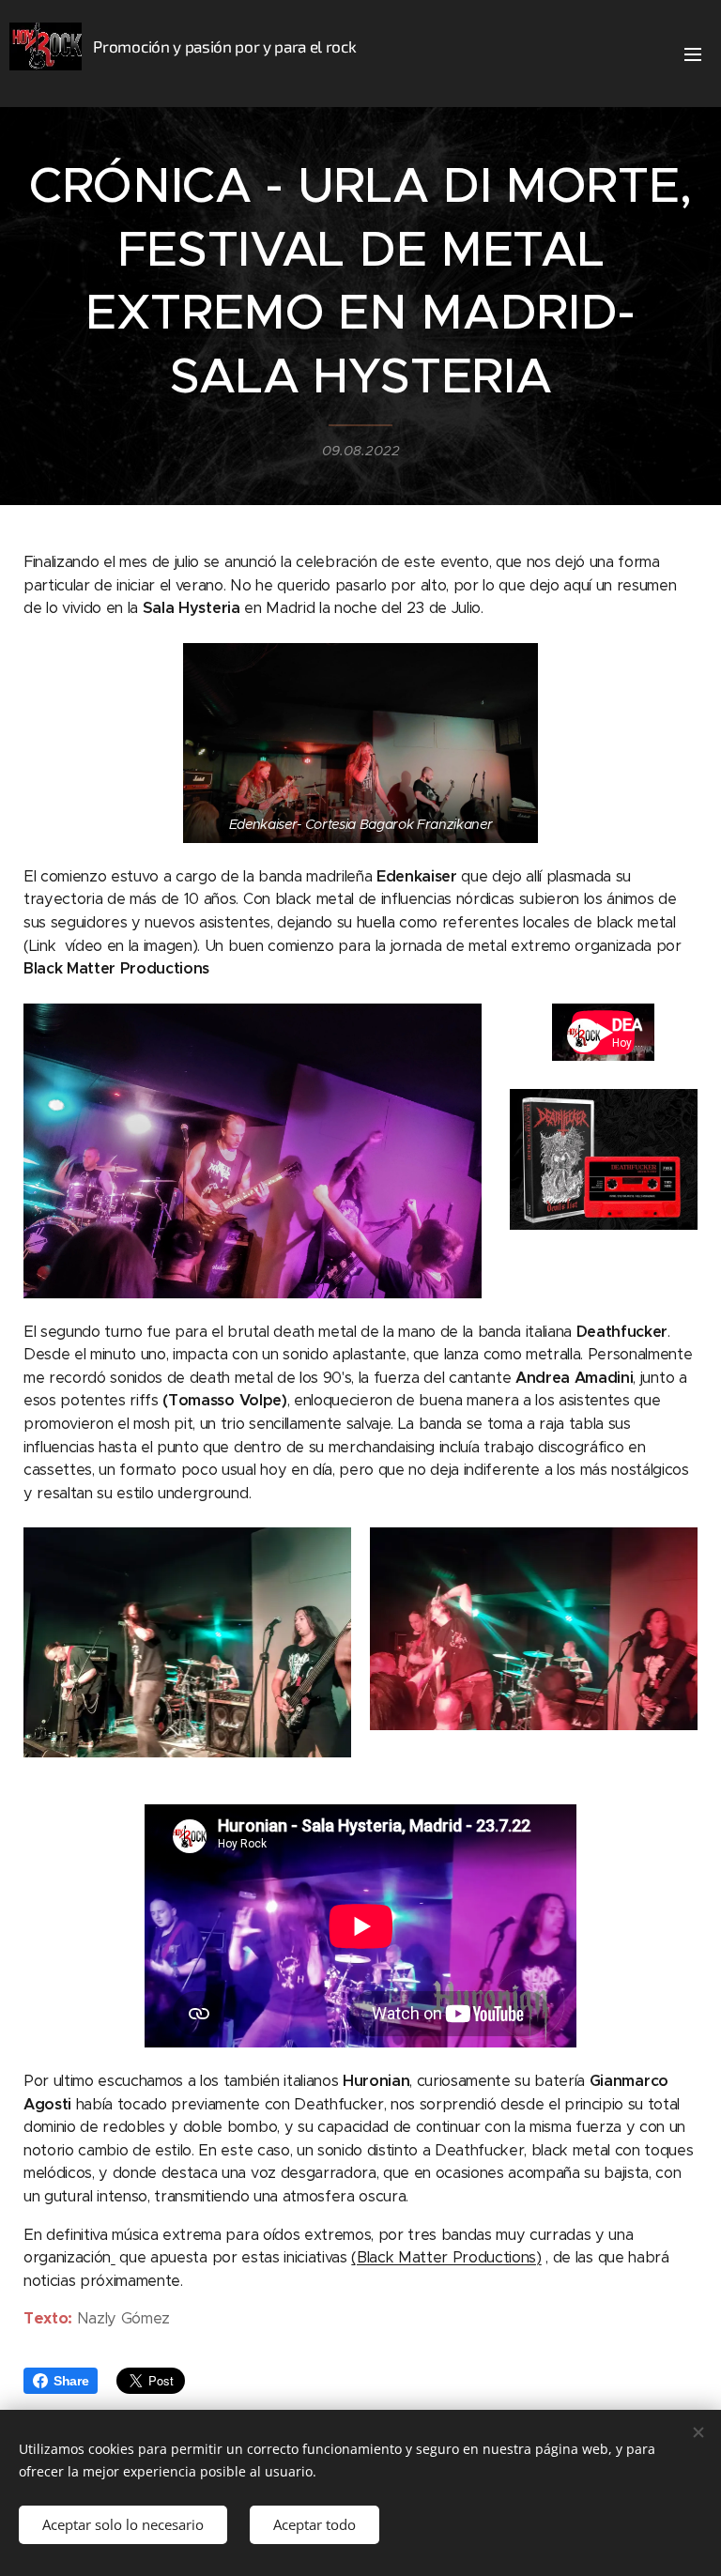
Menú (693, 54)
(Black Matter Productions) (446, 2257)
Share (71, 2381)
